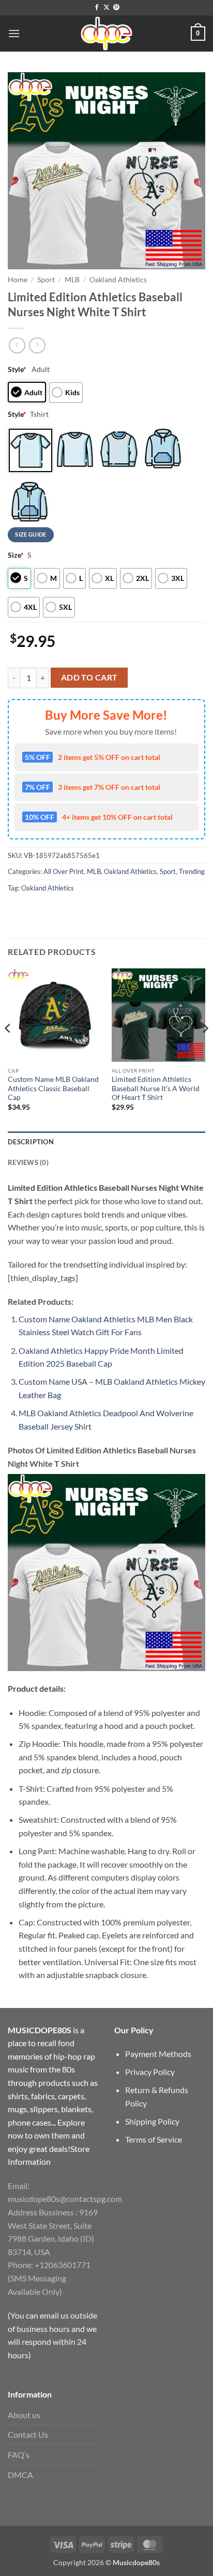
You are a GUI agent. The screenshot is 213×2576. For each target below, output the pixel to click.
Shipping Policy (152, 2121)
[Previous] (8, 1049)
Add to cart (89, 677)
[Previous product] (37, 345)
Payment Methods (158, 2054)
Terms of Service (154, 2139)
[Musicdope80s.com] (106, 34)
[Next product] (17, 345)
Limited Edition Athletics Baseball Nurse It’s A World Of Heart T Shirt (156, 1088)
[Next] (205, 1049)
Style (17, 369)
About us (24, 2415)
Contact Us (28, 2434)
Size (16, 555)
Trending (192, 871)
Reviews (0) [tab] (28, 1162)
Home (18, 280)
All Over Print (64, 871)
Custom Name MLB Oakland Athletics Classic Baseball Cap (53, 1088)
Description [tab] (31, 1142)
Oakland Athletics (118, 280)
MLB (72, 280)
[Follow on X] (106, 8)
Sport (46, 280)
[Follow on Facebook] (97, 8)
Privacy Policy (150, 2072)
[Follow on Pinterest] (116, 8)
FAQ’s (19, 2455)
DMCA (20, 2475)
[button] (14, 33)
